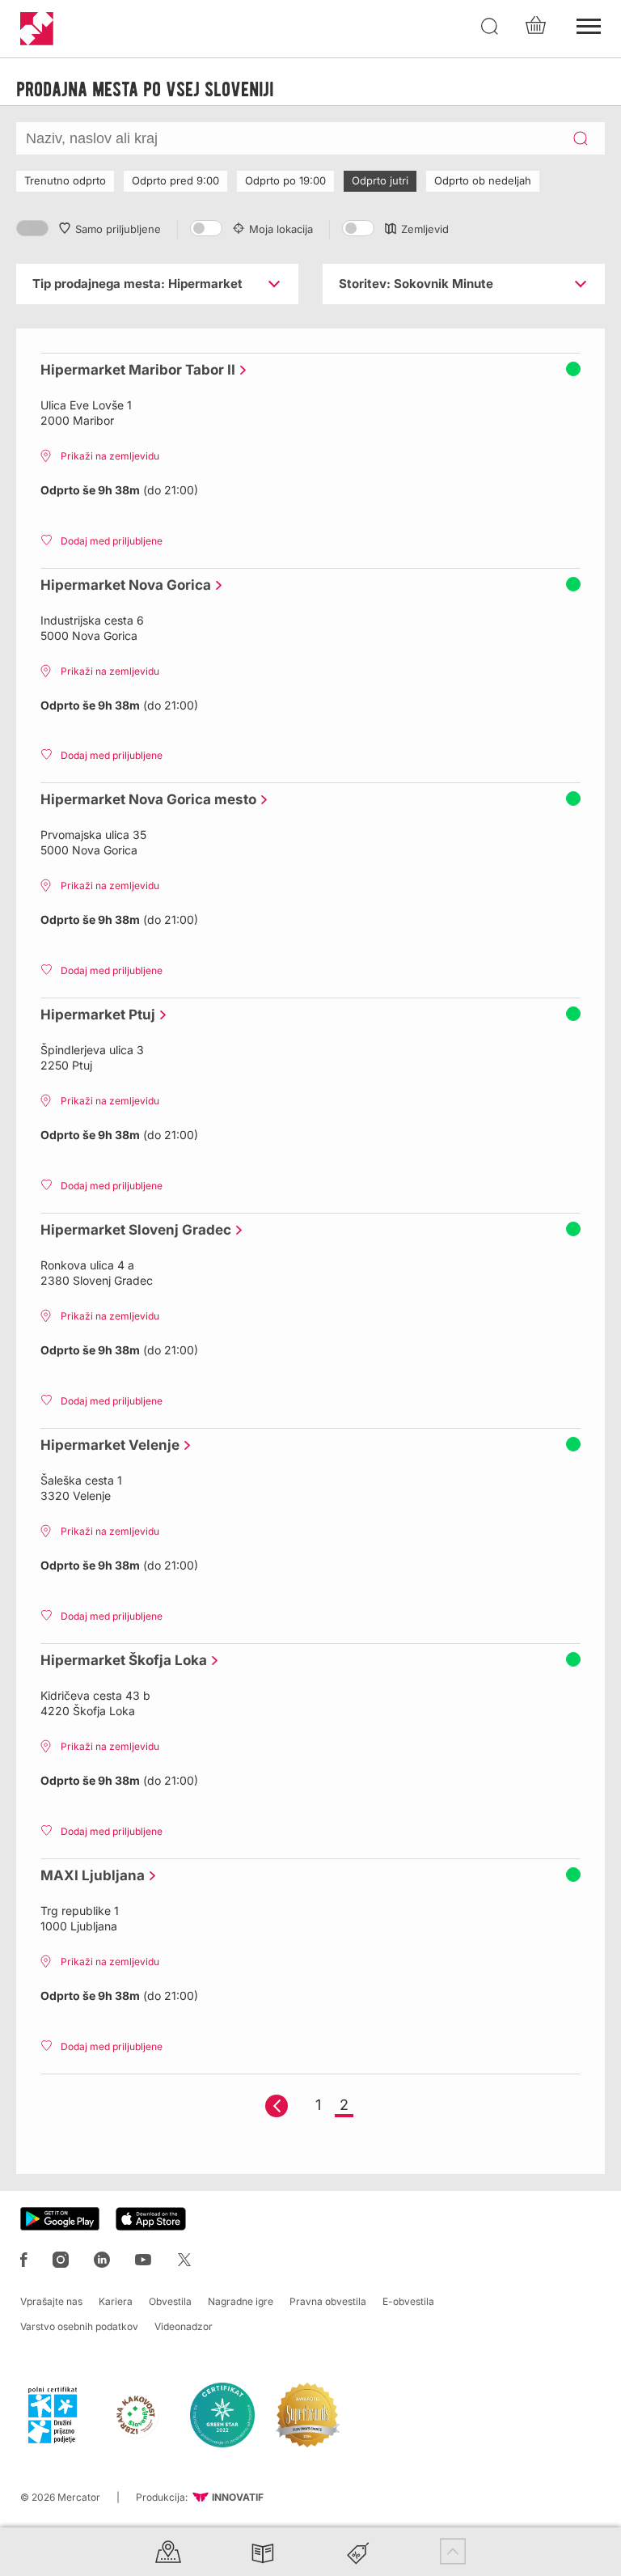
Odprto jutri (380, 180)
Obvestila (170, 2301)
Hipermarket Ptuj (94, 1015)
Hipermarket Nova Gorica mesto (144, 799)
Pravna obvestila (328, 2301)
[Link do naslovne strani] (37, 29)
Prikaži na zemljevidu (110, 456)
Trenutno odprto (65, 180)
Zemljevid (425, 229)
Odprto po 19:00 (285, 180)
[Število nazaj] (277, 2106)
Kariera (116, 2301)
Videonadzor (184, 2326)
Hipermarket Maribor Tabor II (134, 370)
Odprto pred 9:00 (175, 180)
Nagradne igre (241, 2301)
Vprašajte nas (51, 2301)
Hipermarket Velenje (106, 1445)
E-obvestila (408, 2301)
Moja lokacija (281, 229)
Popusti (358, 2551)
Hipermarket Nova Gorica (122, 585)
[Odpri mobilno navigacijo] (589, 24)
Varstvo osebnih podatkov (79, 2326)
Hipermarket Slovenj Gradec (132, 1230)
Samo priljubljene (118, 229)
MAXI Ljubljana (89, 1875)
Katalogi (263, 2551)
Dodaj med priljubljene (112, 541)
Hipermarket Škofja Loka (120, 1660)
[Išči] (490, 27)
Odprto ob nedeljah (483, 180)
